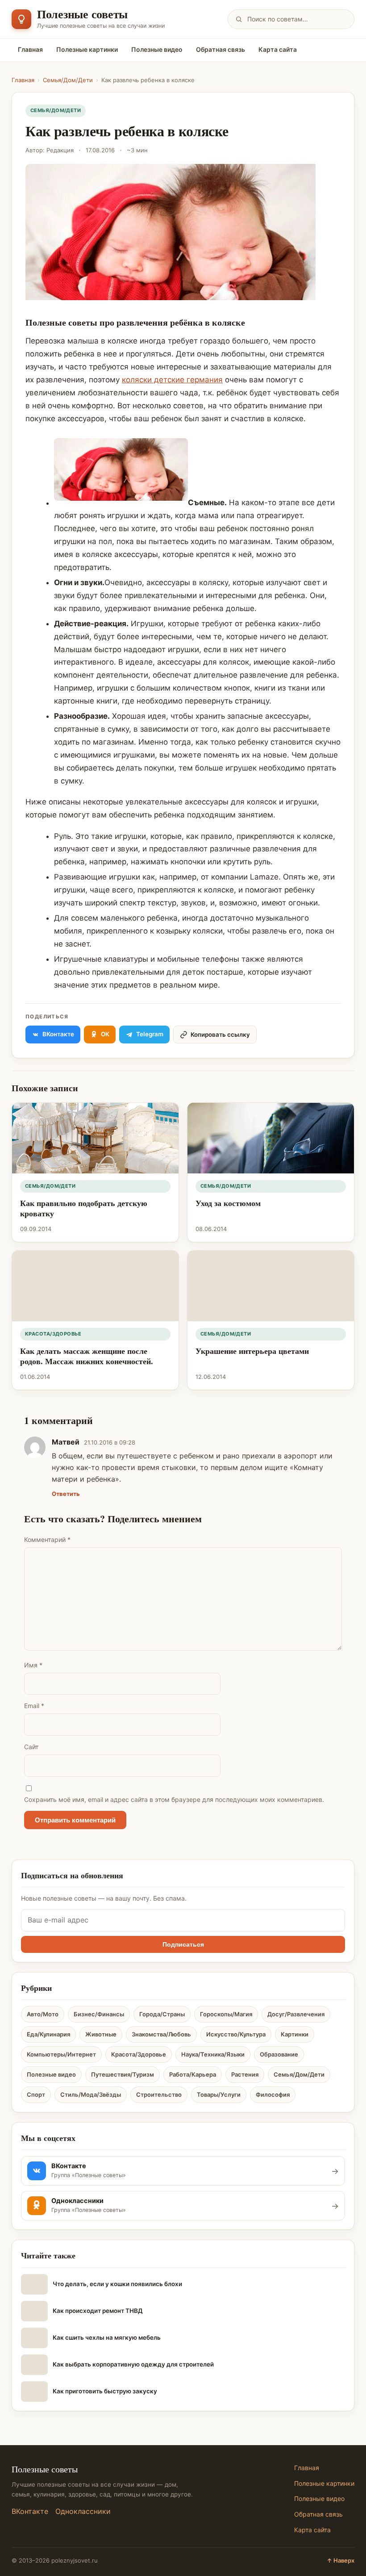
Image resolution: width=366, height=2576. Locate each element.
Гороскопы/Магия (226, 2014)
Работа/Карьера (193, 2074)
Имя (33, 1665)
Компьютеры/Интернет (61, 2054)
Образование (279, 2054)
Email (34, 1706)
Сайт (31, 1747)
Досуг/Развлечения (296, 2014)
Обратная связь (220, 49)
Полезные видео (157, 49)
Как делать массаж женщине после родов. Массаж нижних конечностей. (87, 1356)
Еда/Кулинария (48, 2034)
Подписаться (183, 1944)
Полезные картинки (87, 49)
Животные (101, 2034)
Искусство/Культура (236, 2034)
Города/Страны (162, 2014)
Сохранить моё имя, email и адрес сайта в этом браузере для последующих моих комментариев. (174, 1799)
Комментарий (47, 1539)
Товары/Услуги (219, 2094)
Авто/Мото (43, 2014)
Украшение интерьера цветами (252, 1351)
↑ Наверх (341, 2560)
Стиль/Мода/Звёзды (91, 2094)
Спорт (36, 2094)
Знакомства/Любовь (161, 2034)
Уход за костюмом (228, 1203)
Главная (30, 49)
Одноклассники (83, 2511)
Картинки (295, 2034)
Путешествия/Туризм (123, 2074)
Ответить (66, 1494)
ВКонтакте (30, 2511)
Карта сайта (278, 49)
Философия (273, 2094)
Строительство (159, 2094)
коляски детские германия (172, 380)
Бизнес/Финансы (99, 2014)
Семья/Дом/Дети (68, 80)
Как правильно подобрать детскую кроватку (84, 1208)
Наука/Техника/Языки (213, 2054)
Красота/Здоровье (53, 1334)
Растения (245, 2074)
